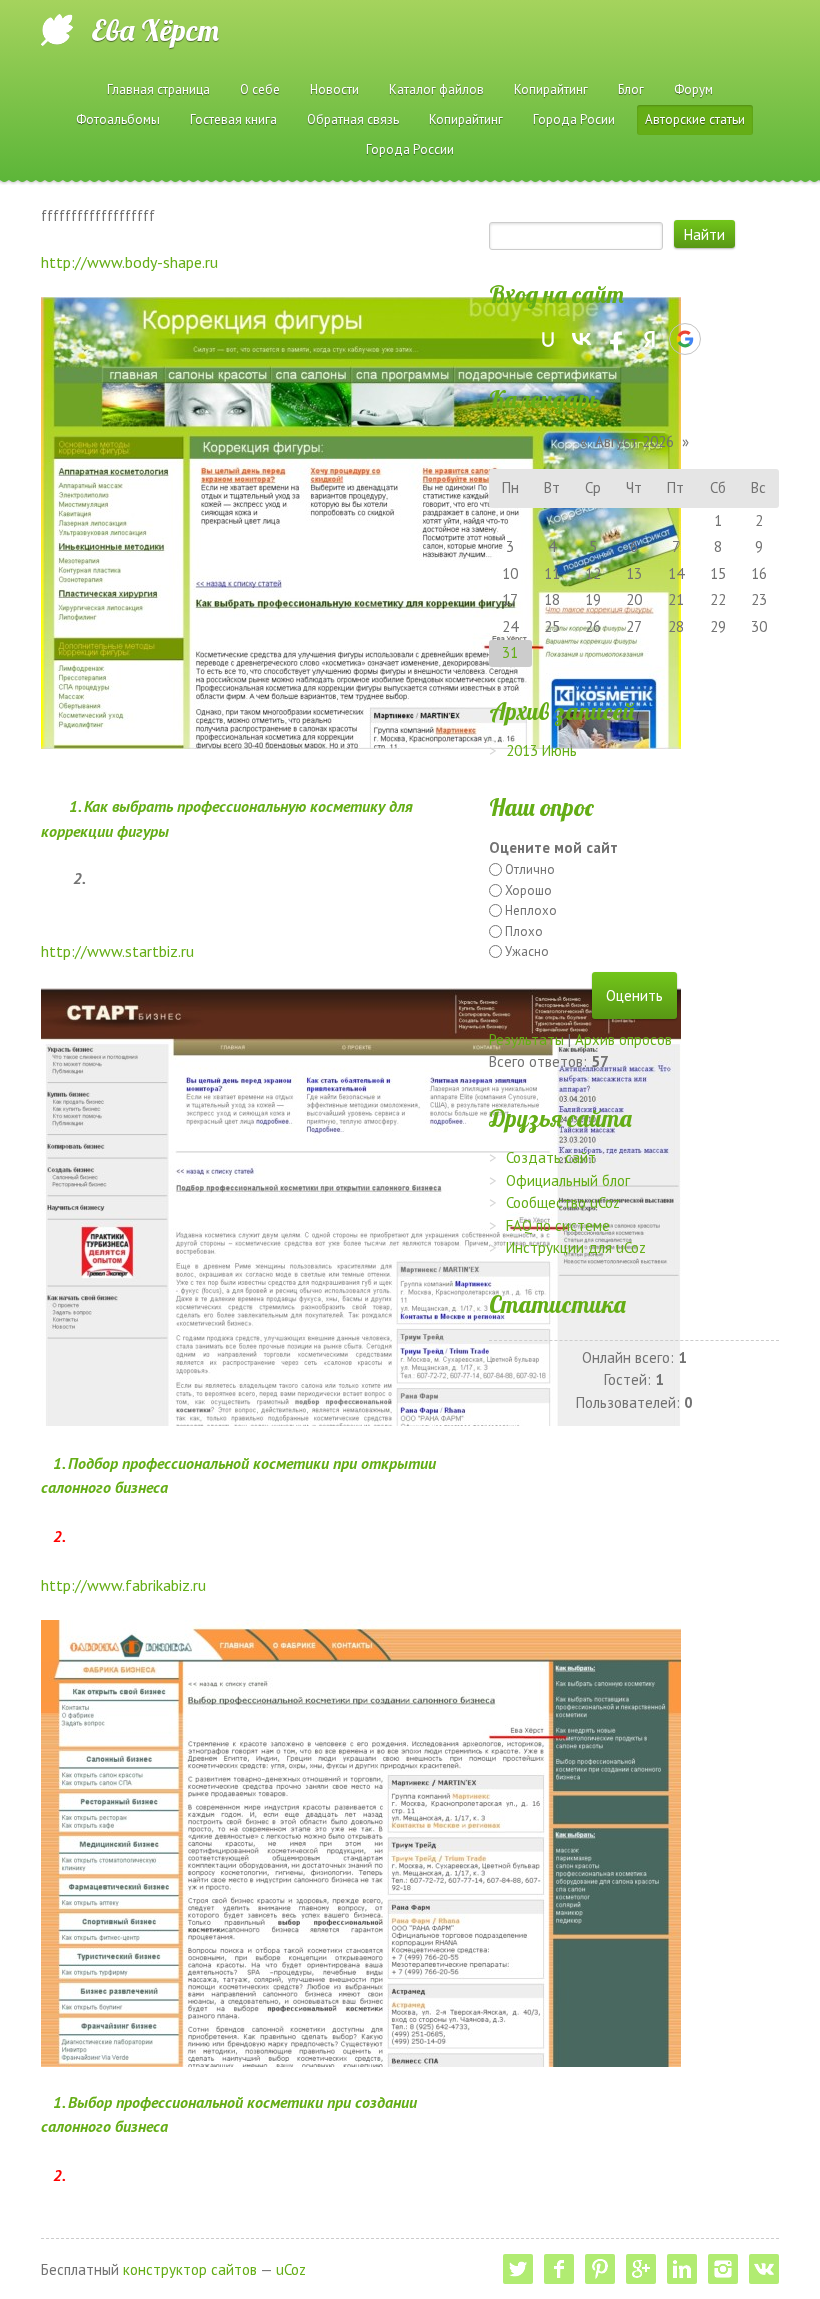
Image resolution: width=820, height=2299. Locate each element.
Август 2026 (634, 441)
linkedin (682, 2269)
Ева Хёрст (155, 30)
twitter (518, 2269)
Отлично (530, 869)
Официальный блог (568, 1180)
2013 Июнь (541, 750)
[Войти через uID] (548, 339)
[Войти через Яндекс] (650, 339)
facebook (559, 2269)
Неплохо (531, 910)
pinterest (600, 2269)
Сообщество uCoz (563, 1202)
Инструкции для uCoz (576, 1247)
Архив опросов (623, 1039)
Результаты (526, 1039)
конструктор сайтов (190, 2269)
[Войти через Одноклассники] (720, 339)
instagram (723, 2269)
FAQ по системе (558, 1225)
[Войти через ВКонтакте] (582, 339)
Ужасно (527, 951)
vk (764, 2269)
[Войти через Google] (685, 339)
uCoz (291, 2269)
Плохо (524, 931)
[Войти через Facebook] (616, 339)
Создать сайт (551, 1157)
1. (60, 1463)
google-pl (641, 2269)
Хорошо (528, 890)
